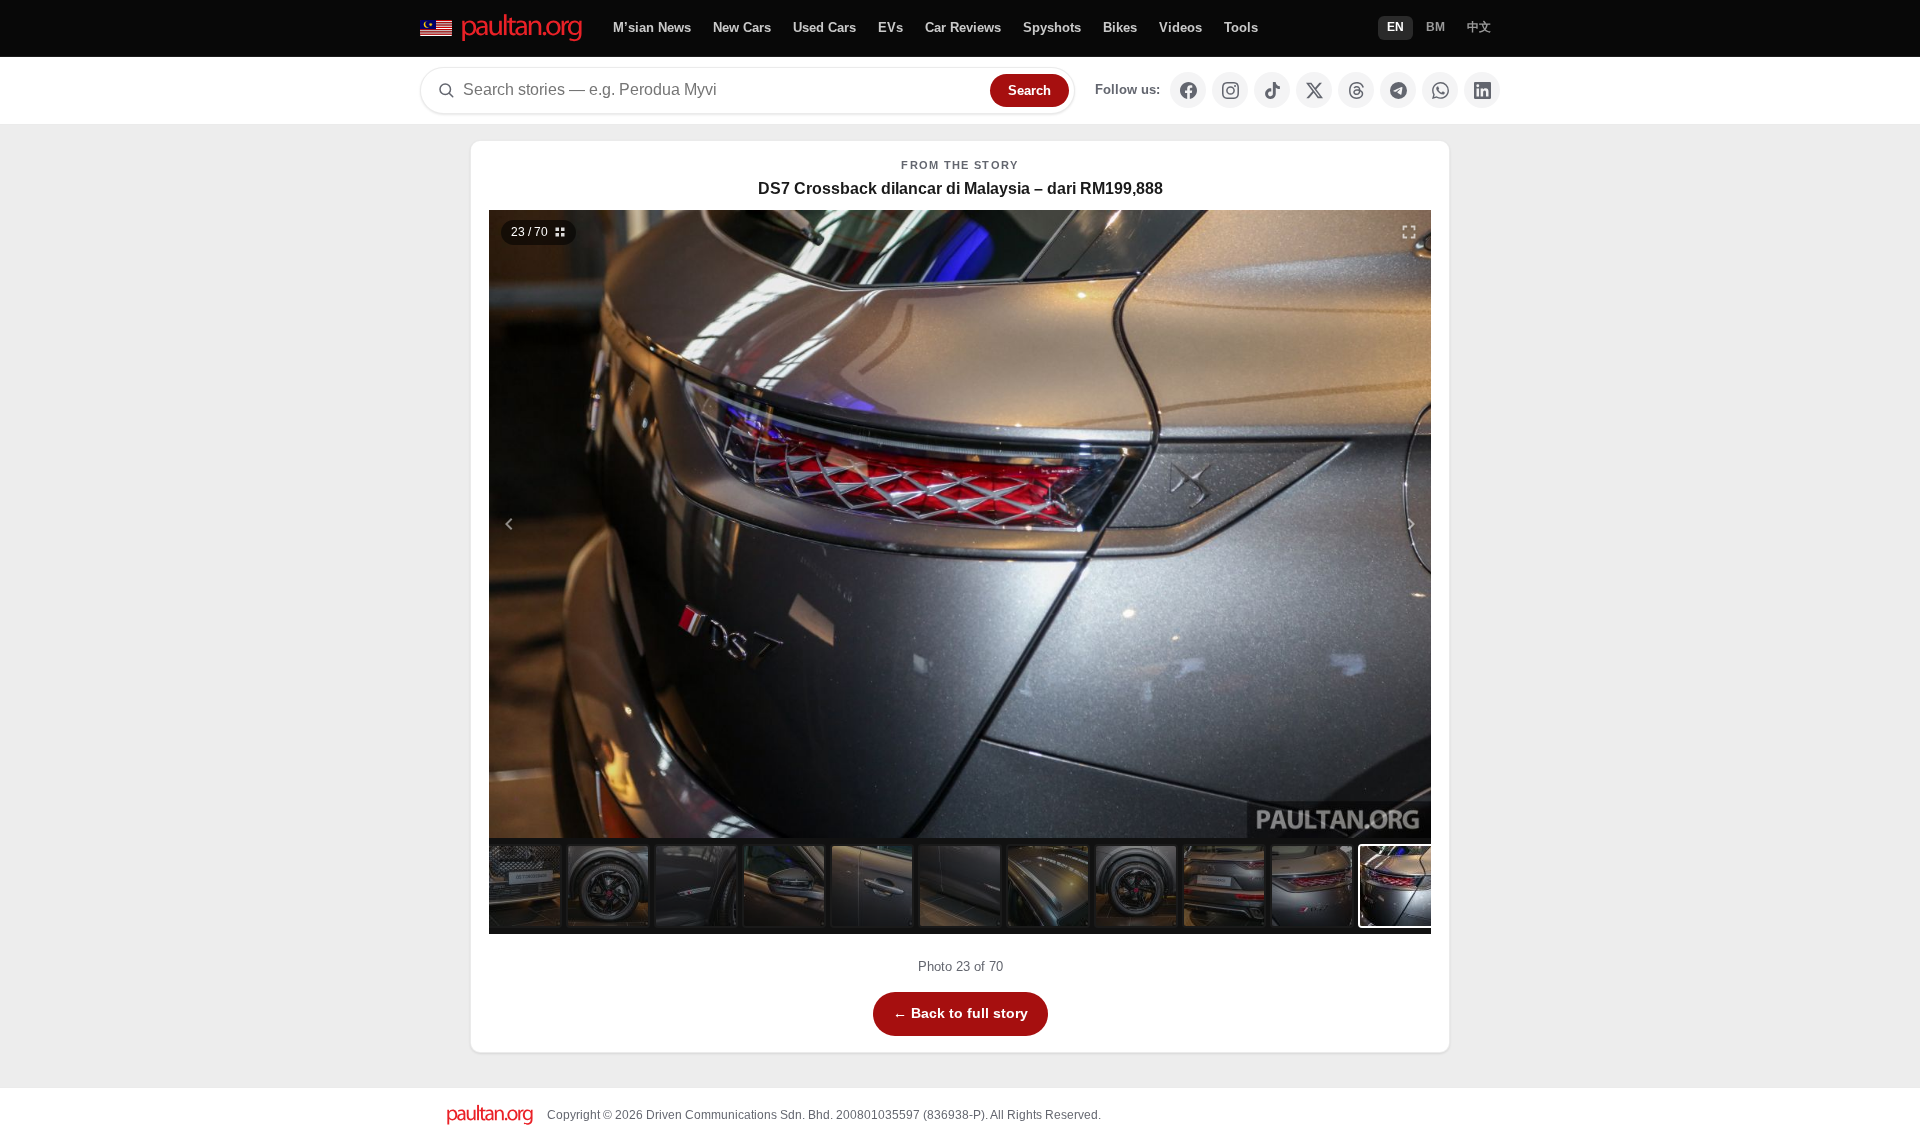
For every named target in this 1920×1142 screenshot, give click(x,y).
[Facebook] (1188, 90)
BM (1435, 27)
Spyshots (1052, 27)
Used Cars (824, 27)
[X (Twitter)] (1314, 90)
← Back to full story (960, 1013)
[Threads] (1356, 90)
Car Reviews (963, 27)
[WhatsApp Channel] (1440, 90)
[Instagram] (1230, 90)
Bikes (1120, 27)
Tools (1241, 27)
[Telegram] (1398, 90)
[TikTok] (1272, 90)
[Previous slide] (607, 524)
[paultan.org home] (502, 28)
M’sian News (652, 27)
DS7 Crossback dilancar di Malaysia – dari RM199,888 (960, 188)
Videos (1180, 27)
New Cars (742, 27)
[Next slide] (1314, 524)
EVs (890, 27)
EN (1395, 27)
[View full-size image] (1409, 232)
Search (1029, 90)
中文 (1479, 27)
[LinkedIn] (1482, 90)
